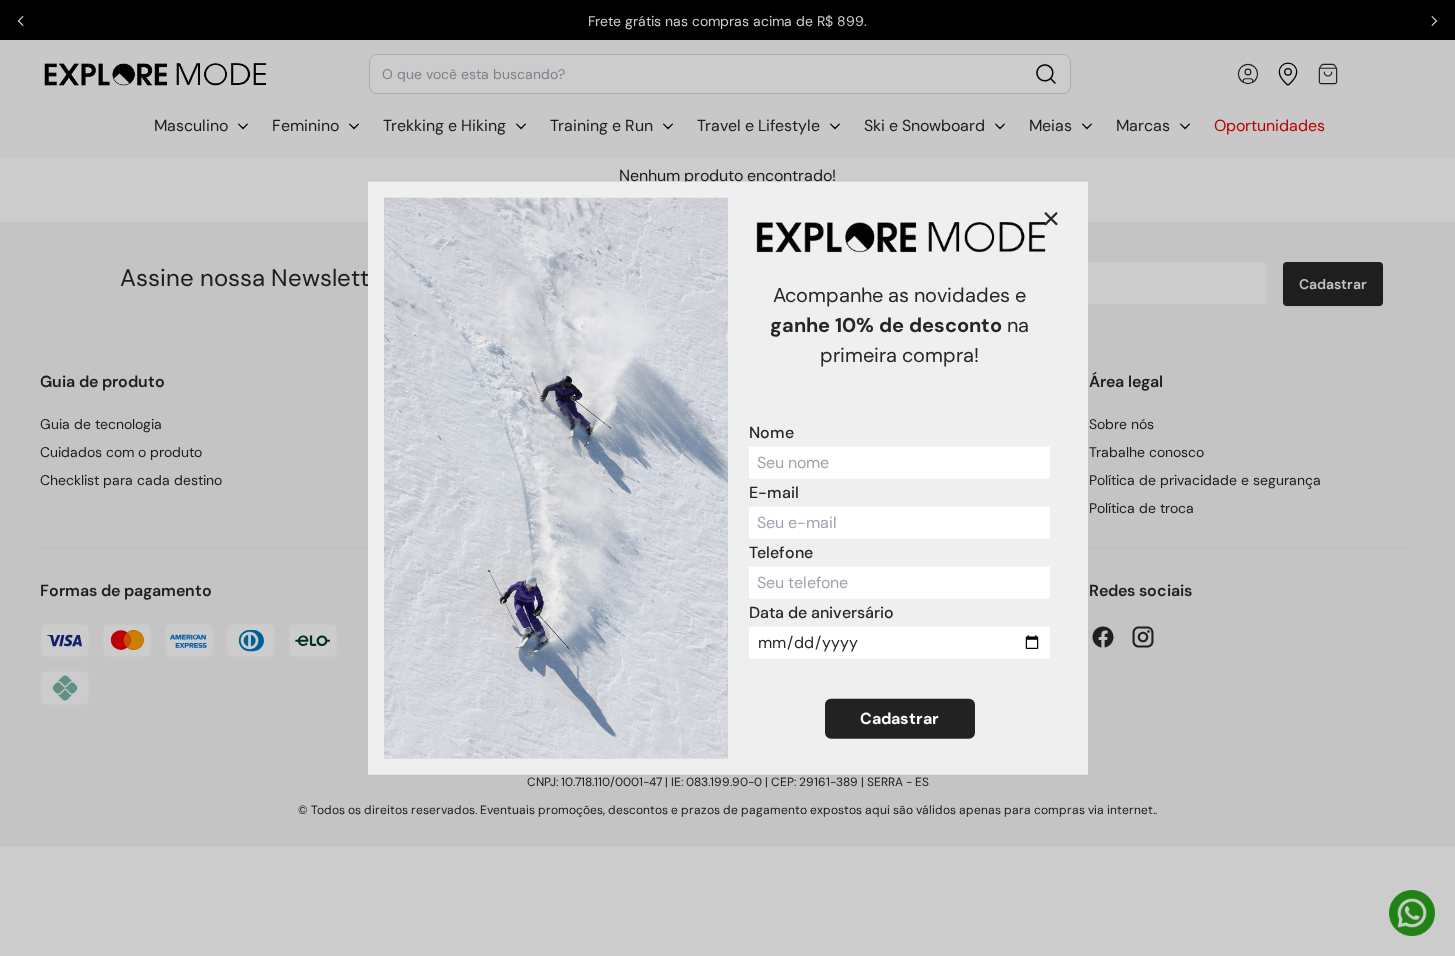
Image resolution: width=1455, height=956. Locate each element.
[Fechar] (1051, 219)
